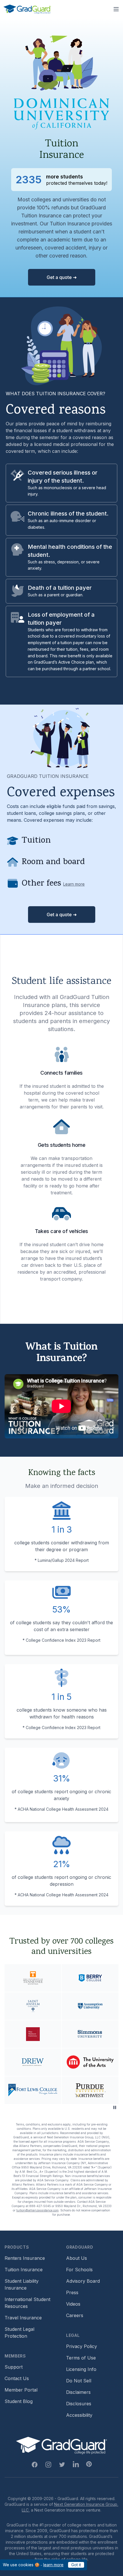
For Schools (79, 2270)
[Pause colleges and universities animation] (115, 2107)
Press (72, 2292)
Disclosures (79, 2404)
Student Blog (19, 2401)
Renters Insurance (25, 2258)
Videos (73, 2304)
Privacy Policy (82, 2346)
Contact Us (17, 2378)
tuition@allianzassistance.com (37, 2210)
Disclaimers (78, 2392)
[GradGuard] (27, 9)
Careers (75, 2315)
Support (14, 2367)
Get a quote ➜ (62, 277)
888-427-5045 (40, 2206)
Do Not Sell (79, 2381)
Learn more (74, 884)
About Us (77, 2258)
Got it (76, 2565)
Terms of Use (81, 2358)
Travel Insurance (23, 2318)
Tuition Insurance (24, 2270)
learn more (53, 2565)
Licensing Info (81, 2369)
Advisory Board (83, 2281)
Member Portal (21, 2390)
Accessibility (79, 2415)
